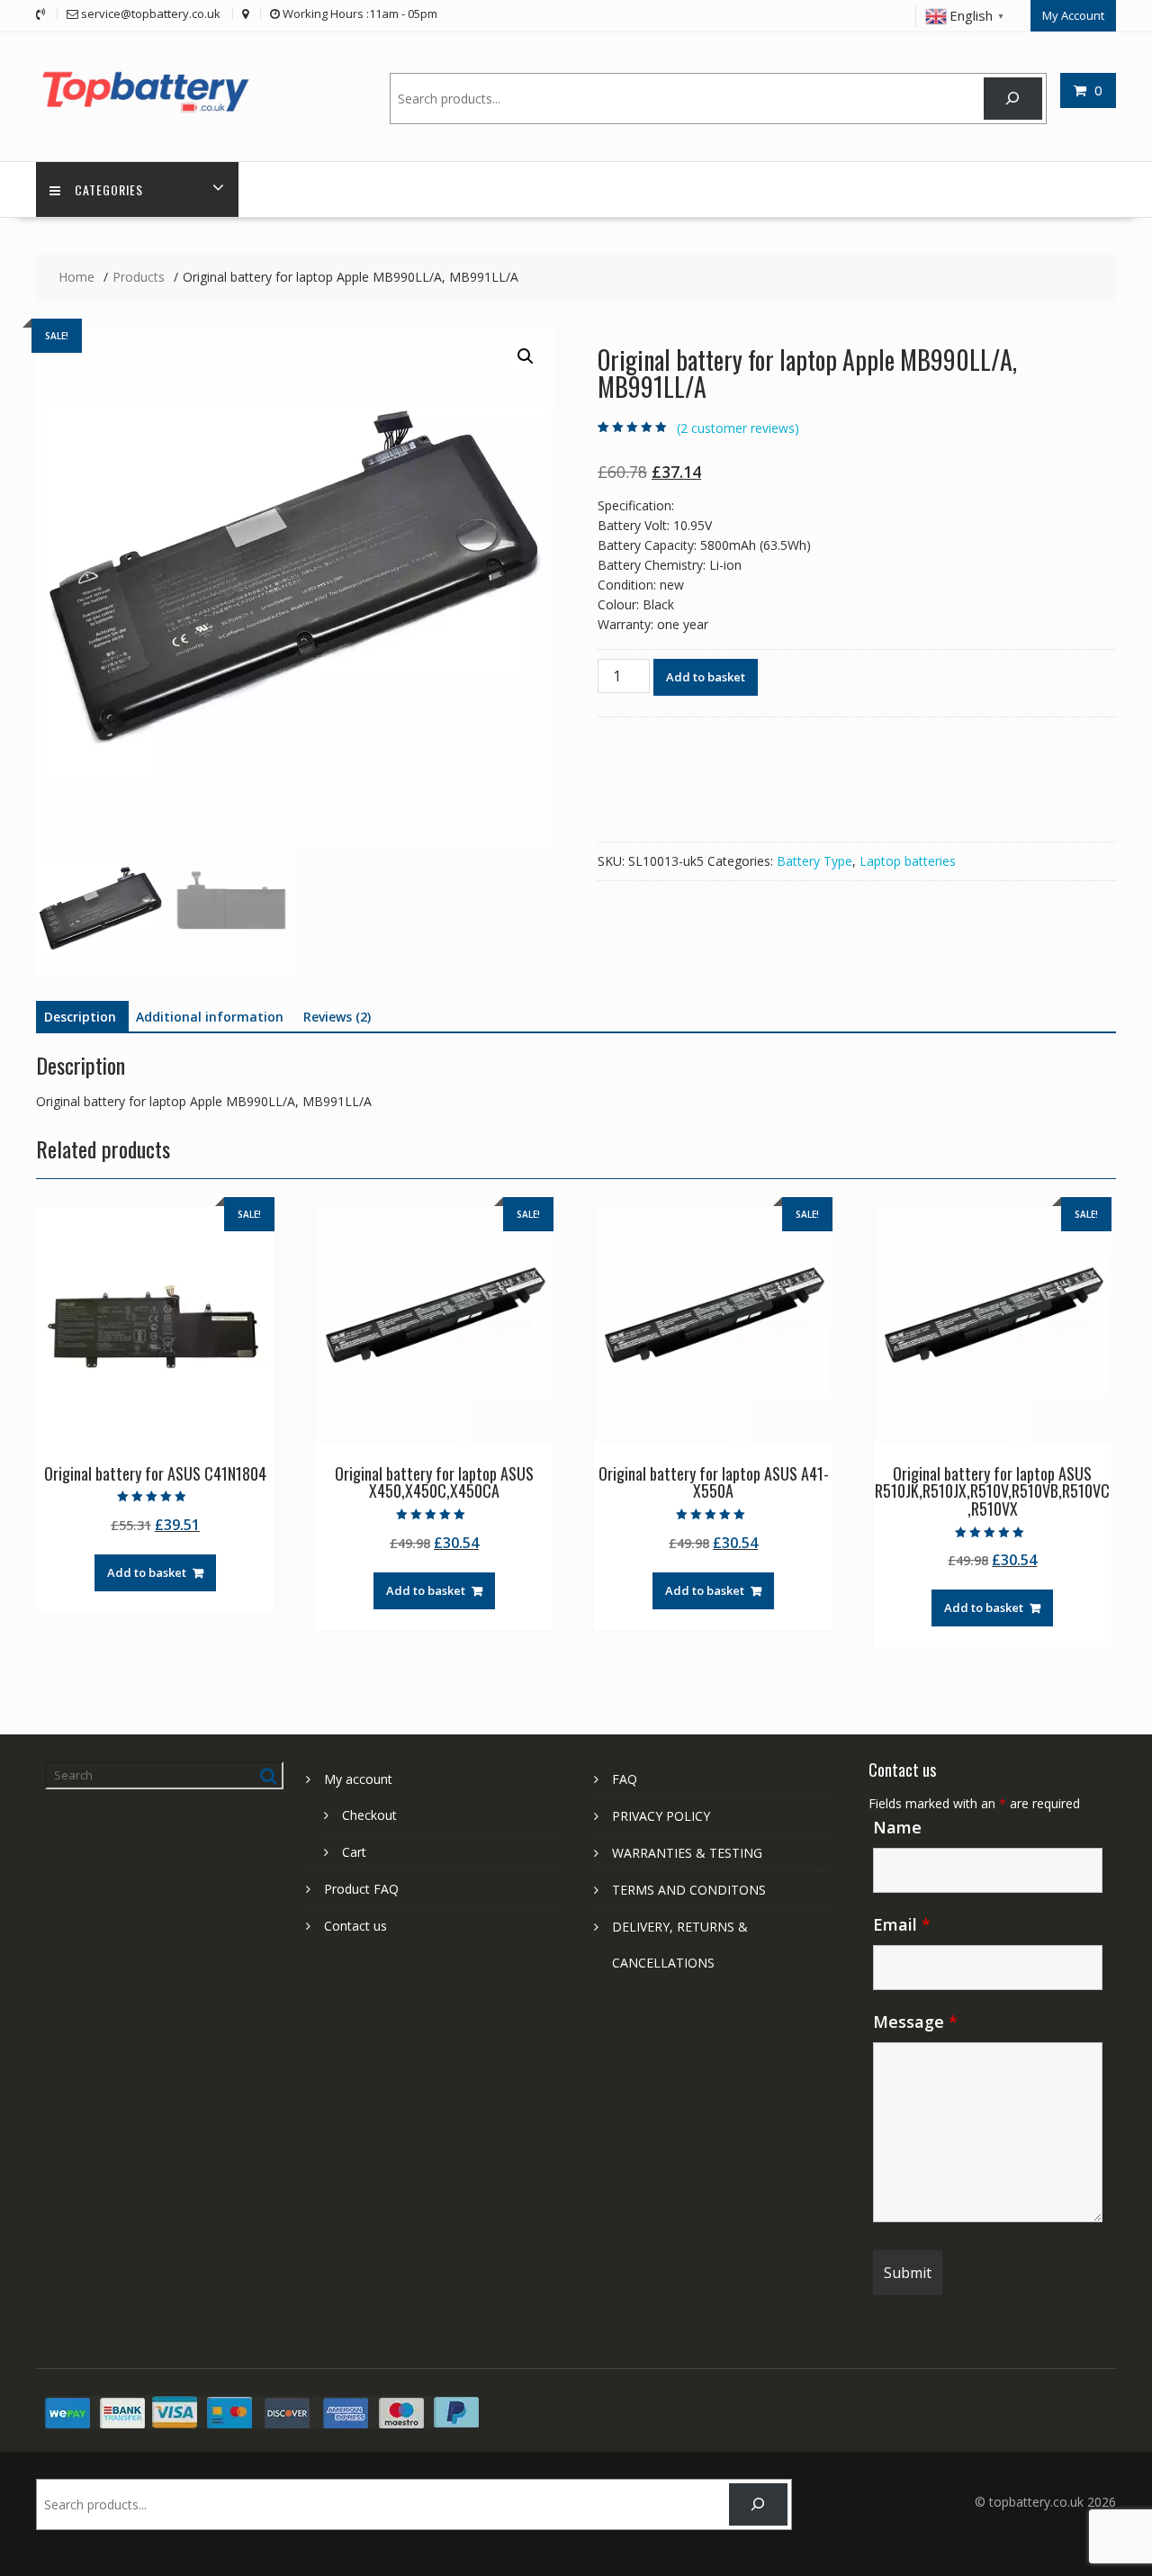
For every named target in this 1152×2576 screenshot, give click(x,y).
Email (902, 1924)
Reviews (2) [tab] (337, 1017)
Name (897, 1827)
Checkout (369, 1815)
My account (358, 1779)
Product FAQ (361, 1889)
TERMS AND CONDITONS (689, 1890)
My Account (1073, 15)
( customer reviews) (738, 428)
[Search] (1013, 99)
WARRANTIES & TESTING (687, 1853)
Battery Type (814, 861)
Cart (354, 1852)
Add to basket (706, 677)
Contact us (355, 1926)
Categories (109, 189)
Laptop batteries (908, 861)
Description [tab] (80, 1017)
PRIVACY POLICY (661, 1816)
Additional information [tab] (210, 1017)
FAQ (625, 1779)
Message (915, 2022)
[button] (526, 356)
